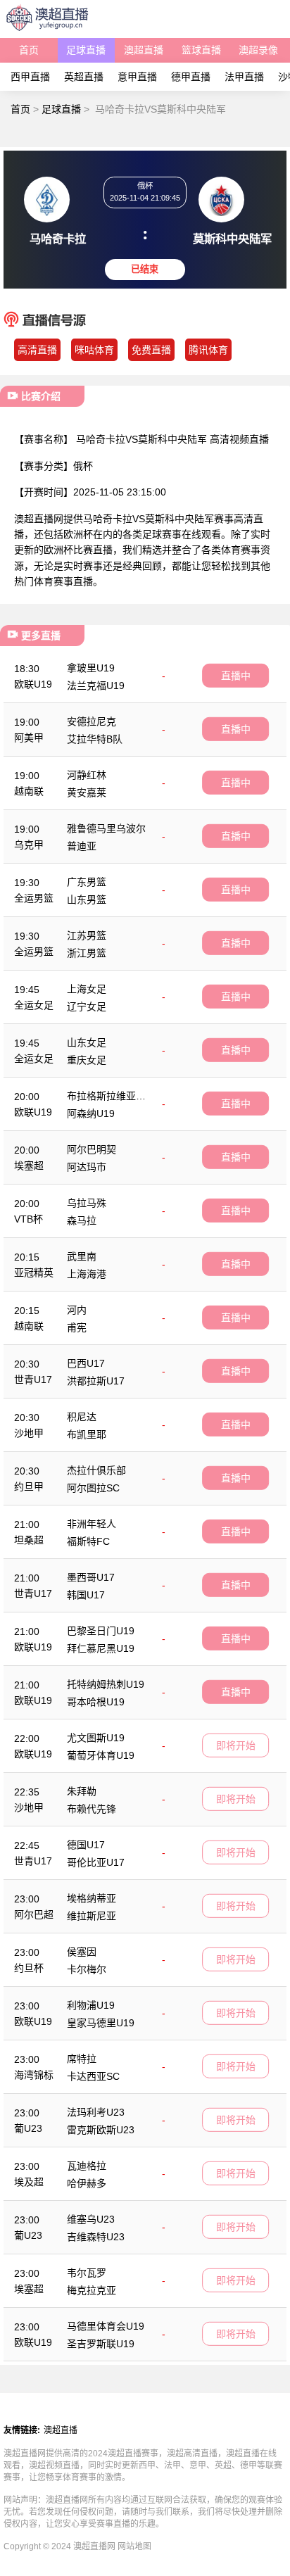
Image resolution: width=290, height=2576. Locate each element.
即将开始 (236, 1745)
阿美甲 (29, 738)
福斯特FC (88, 1541)
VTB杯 (29, 1219)
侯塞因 (82, 1952)
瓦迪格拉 (87, 2166)
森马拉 (82, 1220)
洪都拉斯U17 (96, 1381)
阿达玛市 (87, 1167)
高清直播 (37, 350)
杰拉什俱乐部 (96, 1470)
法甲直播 (244, 77)
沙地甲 (29, 1433)
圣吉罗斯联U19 (101, 2344)
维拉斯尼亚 (92, 1916)
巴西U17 (86, 1363)
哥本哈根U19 (96, 1702)
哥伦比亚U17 (96, 1862)
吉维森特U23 (96, 2237)
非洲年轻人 (92, 1524)
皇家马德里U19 (101, 2023)
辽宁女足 (87, 1006)
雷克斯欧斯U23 (101, 2130)
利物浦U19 (91, 2005)
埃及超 (29, 2182)
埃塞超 (29, 1166)
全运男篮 (34, 898)
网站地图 (134, 2546)
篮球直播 (201, 50)
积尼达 (82, 1417)
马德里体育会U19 (106, 2326)
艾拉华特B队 (95, 739)
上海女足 (87, 989)
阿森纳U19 (91, 1113)
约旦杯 (29, 1968)
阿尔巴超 (34, 1914)
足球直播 (86, 50)
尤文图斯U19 (96, 1738)
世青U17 (33, 1379)
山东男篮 (87, 899)
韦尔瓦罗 (87, 2273)
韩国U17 (86, 1595)
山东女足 (87, 1042)
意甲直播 (137, 77)
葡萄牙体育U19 (101, 1755)
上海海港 (87, 1274)
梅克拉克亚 (92, 2290)
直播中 (236, 676)
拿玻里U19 (91, 668)
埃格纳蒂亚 (92, 1898)
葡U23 (28, 2128)
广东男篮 (87, 882)
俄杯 (83, 466)
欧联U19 (33, 684)
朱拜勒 (82, 1791)
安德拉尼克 (92, 721)
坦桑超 (29, 1540)
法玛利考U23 (96, 2112)
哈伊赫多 (87, 2183)
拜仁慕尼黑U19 (101, 1648)
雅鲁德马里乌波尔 (106, 828)
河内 (77, 1310)
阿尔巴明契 (92, 1149)
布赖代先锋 (92, 1809)
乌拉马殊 (87, 1203)
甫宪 (77, 1327)
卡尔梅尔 (87, 1969)
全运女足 (34, 1005)
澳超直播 (144, 50)
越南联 (29, 791)
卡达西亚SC (93, 2076)
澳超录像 (258, 50)
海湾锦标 (34, 2075)
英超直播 (84, 77)
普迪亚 (82, 846)
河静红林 (87, 775)
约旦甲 (29, 1486)
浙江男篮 (87, 953)
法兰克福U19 (96, 686)
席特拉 (82, 2059)
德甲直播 (191, 77)
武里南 (82, 1256)
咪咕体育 (94, 350)
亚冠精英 (34, 1273)
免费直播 (151, 350)
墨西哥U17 (91, 1577)
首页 (29, 50)
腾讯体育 (208, 350)
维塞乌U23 (91, 2219)
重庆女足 (87, 1060)
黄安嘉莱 (87, 793)
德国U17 (86, 1845)
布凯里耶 (87, 1434)
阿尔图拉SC (93, 1488)
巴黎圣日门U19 (101, 1631)
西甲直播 (30, 77)
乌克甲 (29, 845)
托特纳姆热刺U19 (106, 1684)
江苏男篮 (87, 935)
